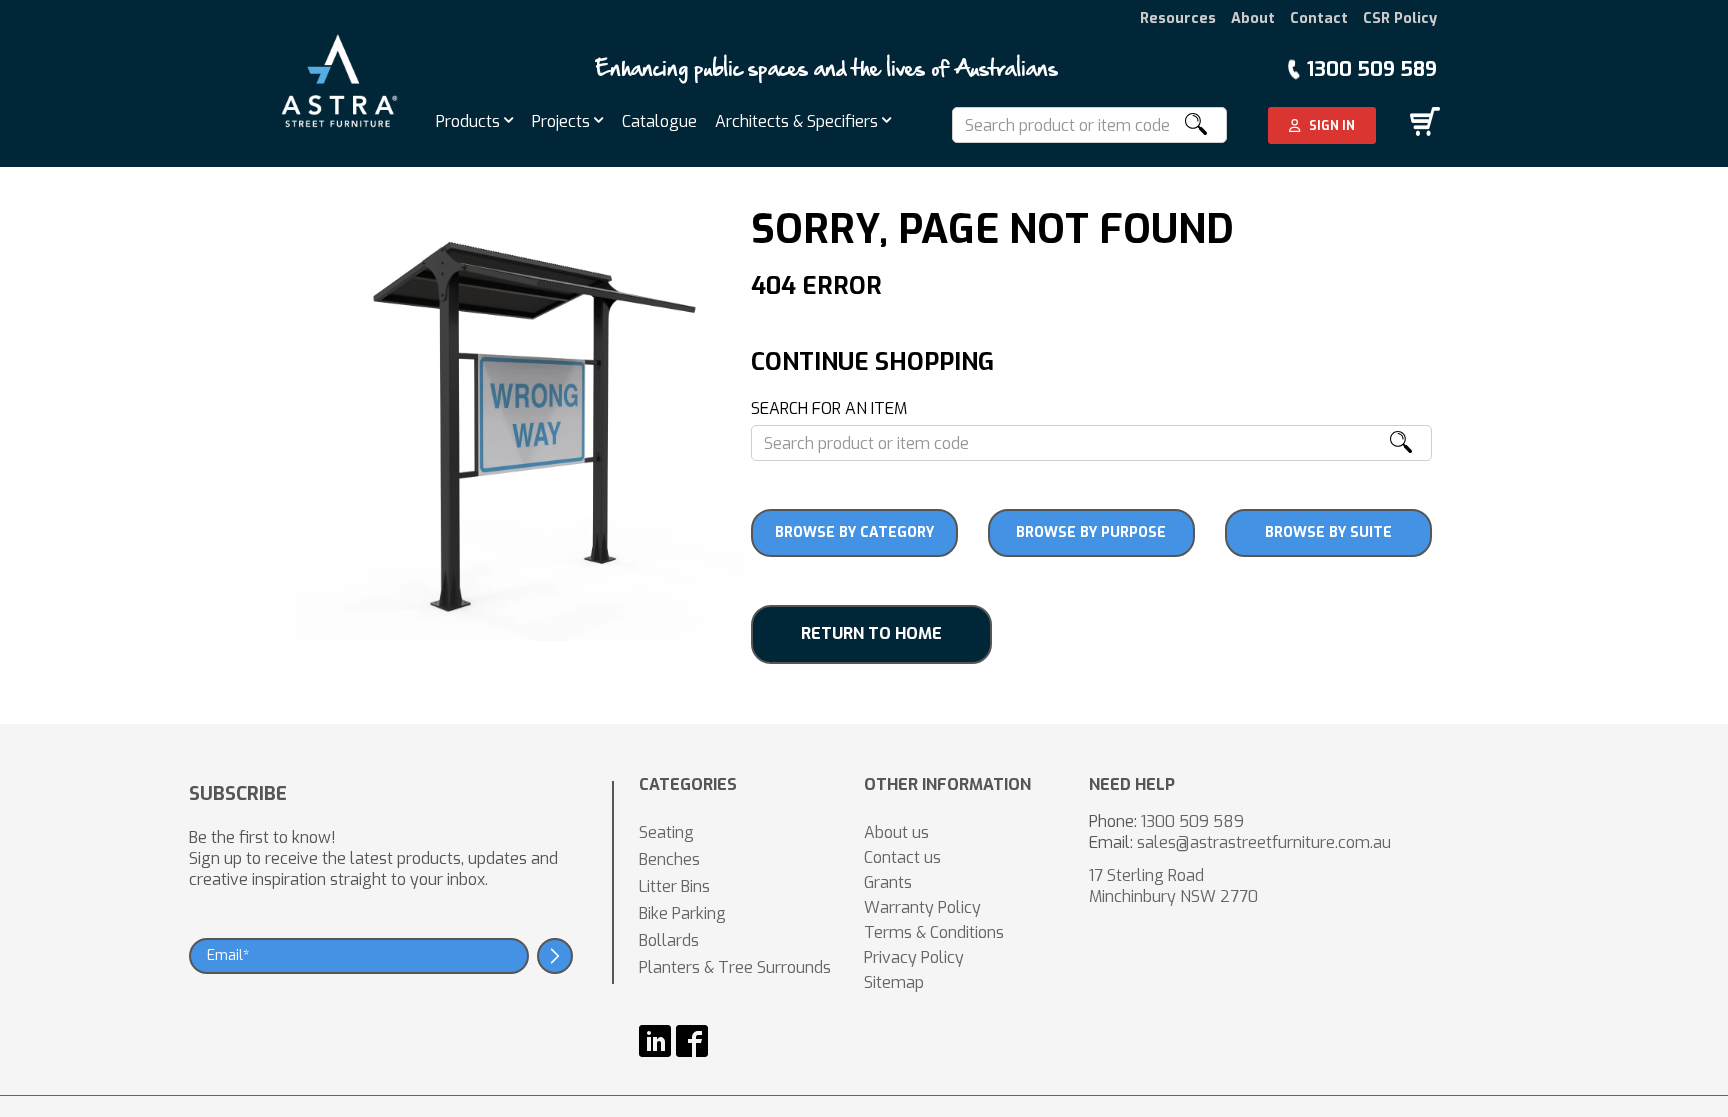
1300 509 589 (1372, 69)
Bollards (669, 940)
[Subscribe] (555, 956)
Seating (666, 832)
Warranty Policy (922, 907)
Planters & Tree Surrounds (735, 967)
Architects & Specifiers (798, 121)
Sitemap (894, 982)
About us (896, 832)
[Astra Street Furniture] (339, 79)
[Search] (1195, 125)
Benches (669, 859)
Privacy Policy (914, 957)
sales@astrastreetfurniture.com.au (1264, 842)
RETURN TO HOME (871, 633)
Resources (1178, 18)
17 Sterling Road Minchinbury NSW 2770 (1173, 886)
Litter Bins (674, 886)
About (1253, 18)
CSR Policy (1400, 18)
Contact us (902, 857)
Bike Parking (682, 913)
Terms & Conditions (934, 932)
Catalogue (659, 121)
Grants (888, 882)
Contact (1319, 18)
